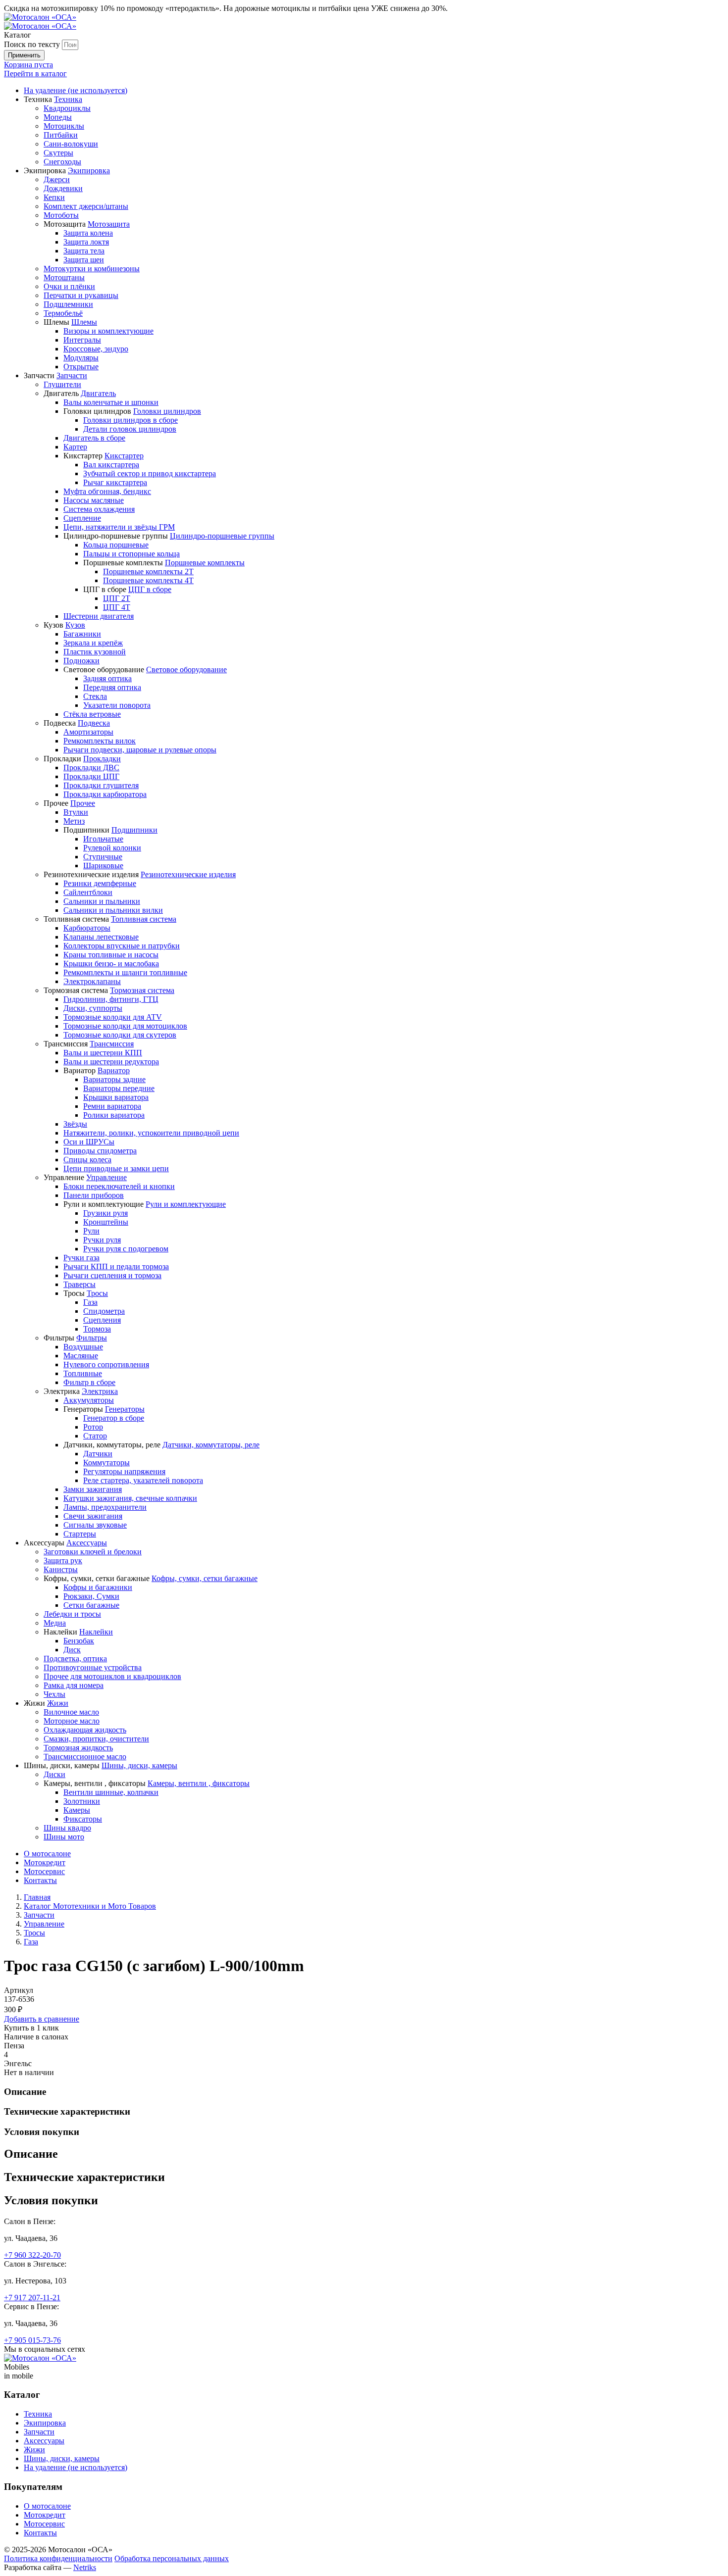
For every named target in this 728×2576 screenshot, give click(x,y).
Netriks (85, 2567)
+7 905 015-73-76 (32, 2340)
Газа (31, 1942)
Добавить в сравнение (42, 2019)
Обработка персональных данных (172, 2558)
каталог (35, 74)
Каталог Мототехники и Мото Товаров (90, 1906)
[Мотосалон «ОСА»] (40, 17)
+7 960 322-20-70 (32, 2255)
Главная (37, 1897)
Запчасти (39, 1915)
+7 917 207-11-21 (32, 2298)
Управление (44, 1924)
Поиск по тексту (32, 44)
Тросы (34, 1933)
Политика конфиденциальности (58, 2558)
